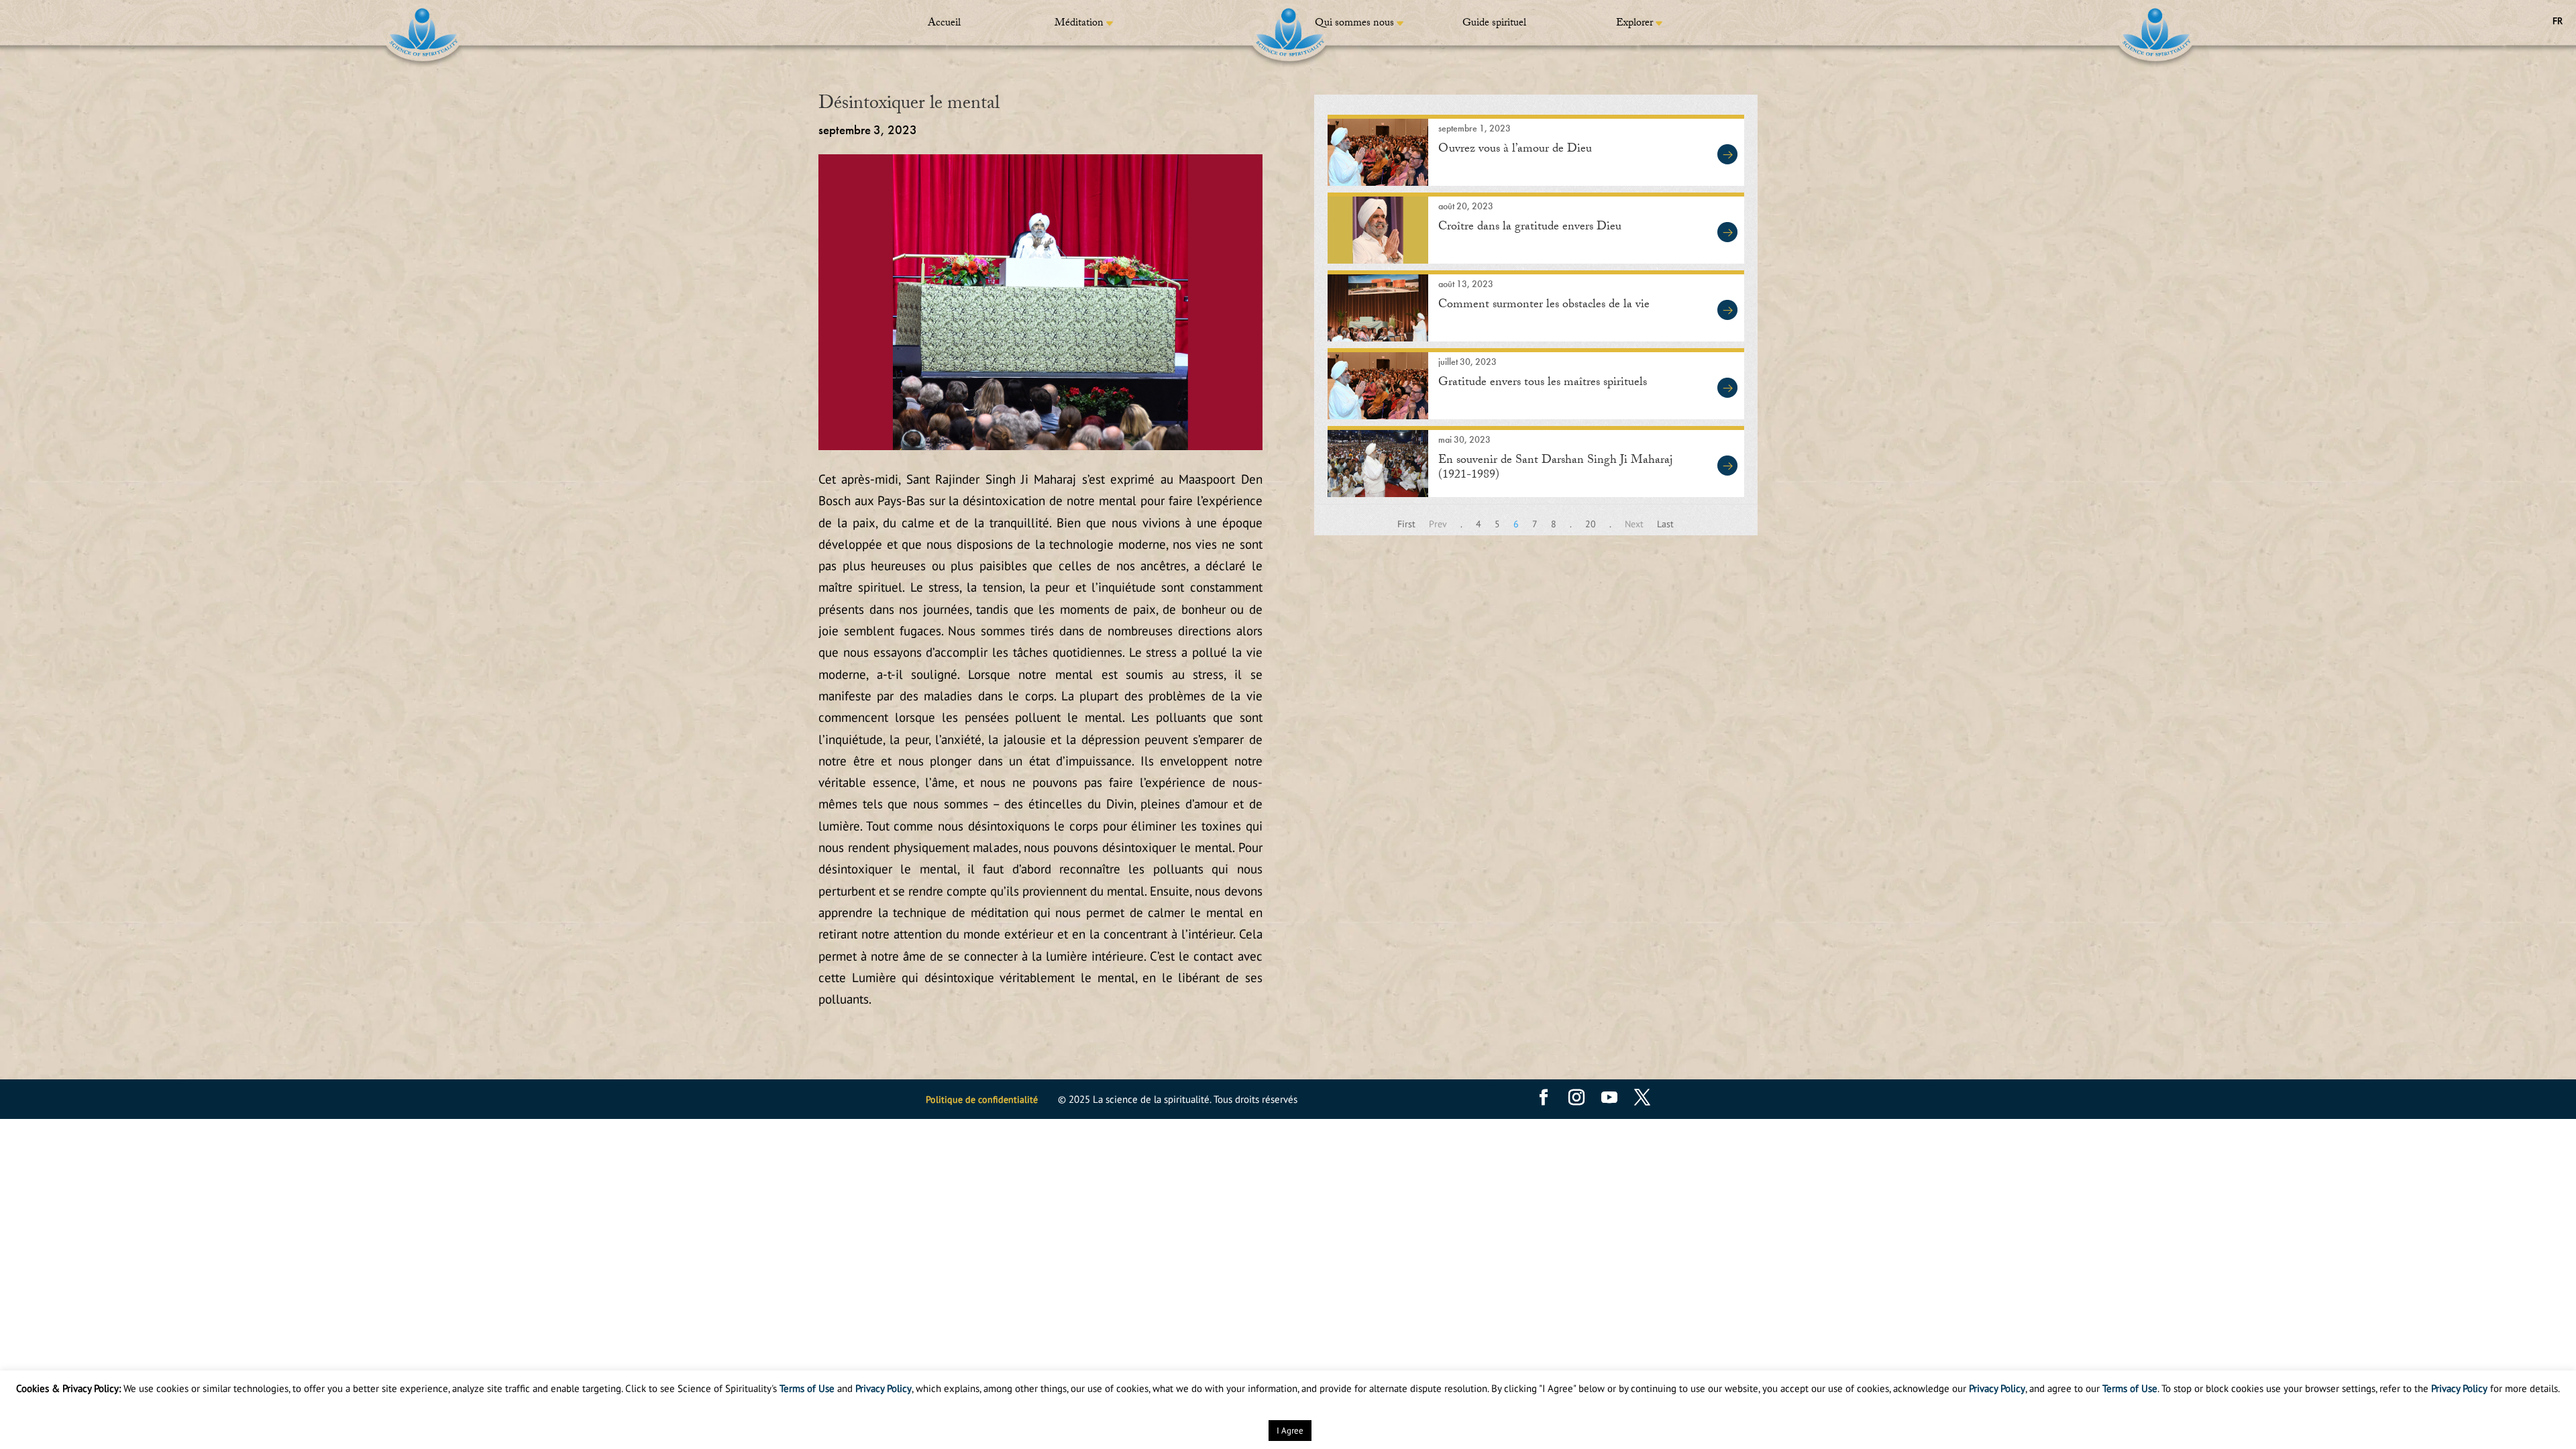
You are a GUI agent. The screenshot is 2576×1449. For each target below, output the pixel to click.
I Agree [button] (1290, 1431)
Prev (1438, 524)
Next (1634, 524)
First (1406, 524)
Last (1665, 524)
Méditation (1079, 24)
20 (1591, 524)
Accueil (944, 24)
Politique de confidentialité (982, 1099)
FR (2558, 21)
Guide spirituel (1494, 24)
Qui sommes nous (1354, 24)
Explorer (1634, 24)
